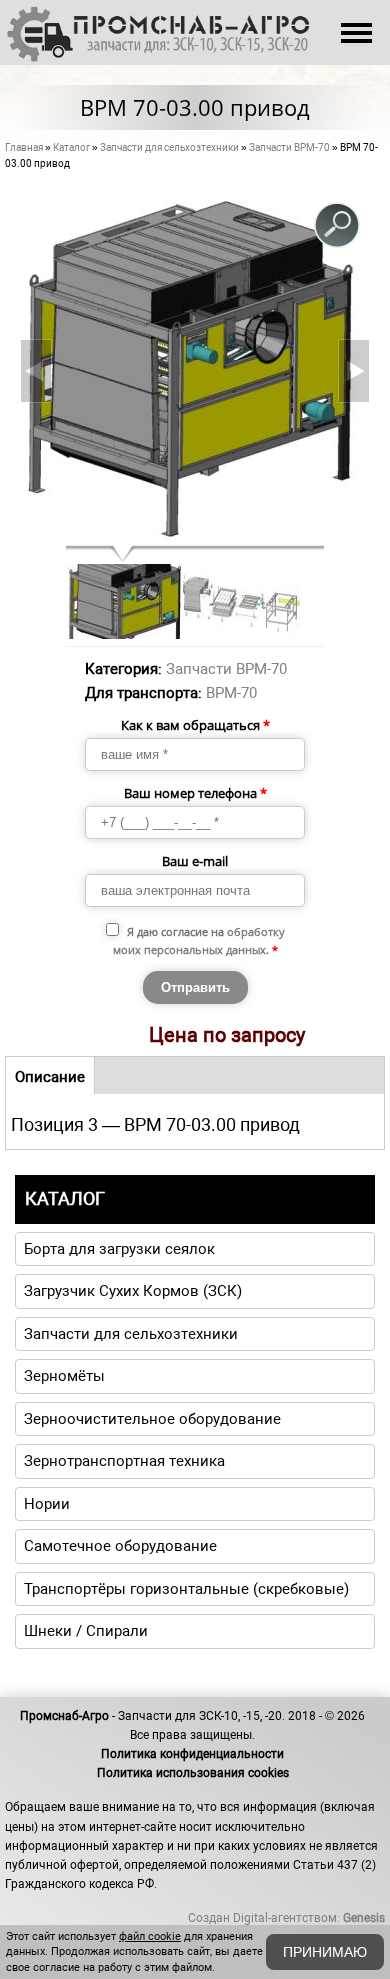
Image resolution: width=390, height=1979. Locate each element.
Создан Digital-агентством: (286, 1918)
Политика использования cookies (193, 1773)
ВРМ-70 (231, 693)
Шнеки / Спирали (86, 1631)
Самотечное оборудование (120, 1546)
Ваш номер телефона (195, 793)
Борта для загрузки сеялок (119, 1249)
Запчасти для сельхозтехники (169, 147)
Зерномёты (64, 1376)
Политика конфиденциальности (192, 1754)
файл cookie (150, 1936)
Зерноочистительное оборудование (152, 1419)
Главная (24, 147)
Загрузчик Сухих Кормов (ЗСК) (133, 1291)
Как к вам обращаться (195, 725)
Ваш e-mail (195, 861)
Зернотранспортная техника (124, 1461)
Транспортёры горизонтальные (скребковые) (186, 1589)
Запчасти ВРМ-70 (289, 147)
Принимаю (325, 1952)
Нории (47, 1504)
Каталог (71, 147)
